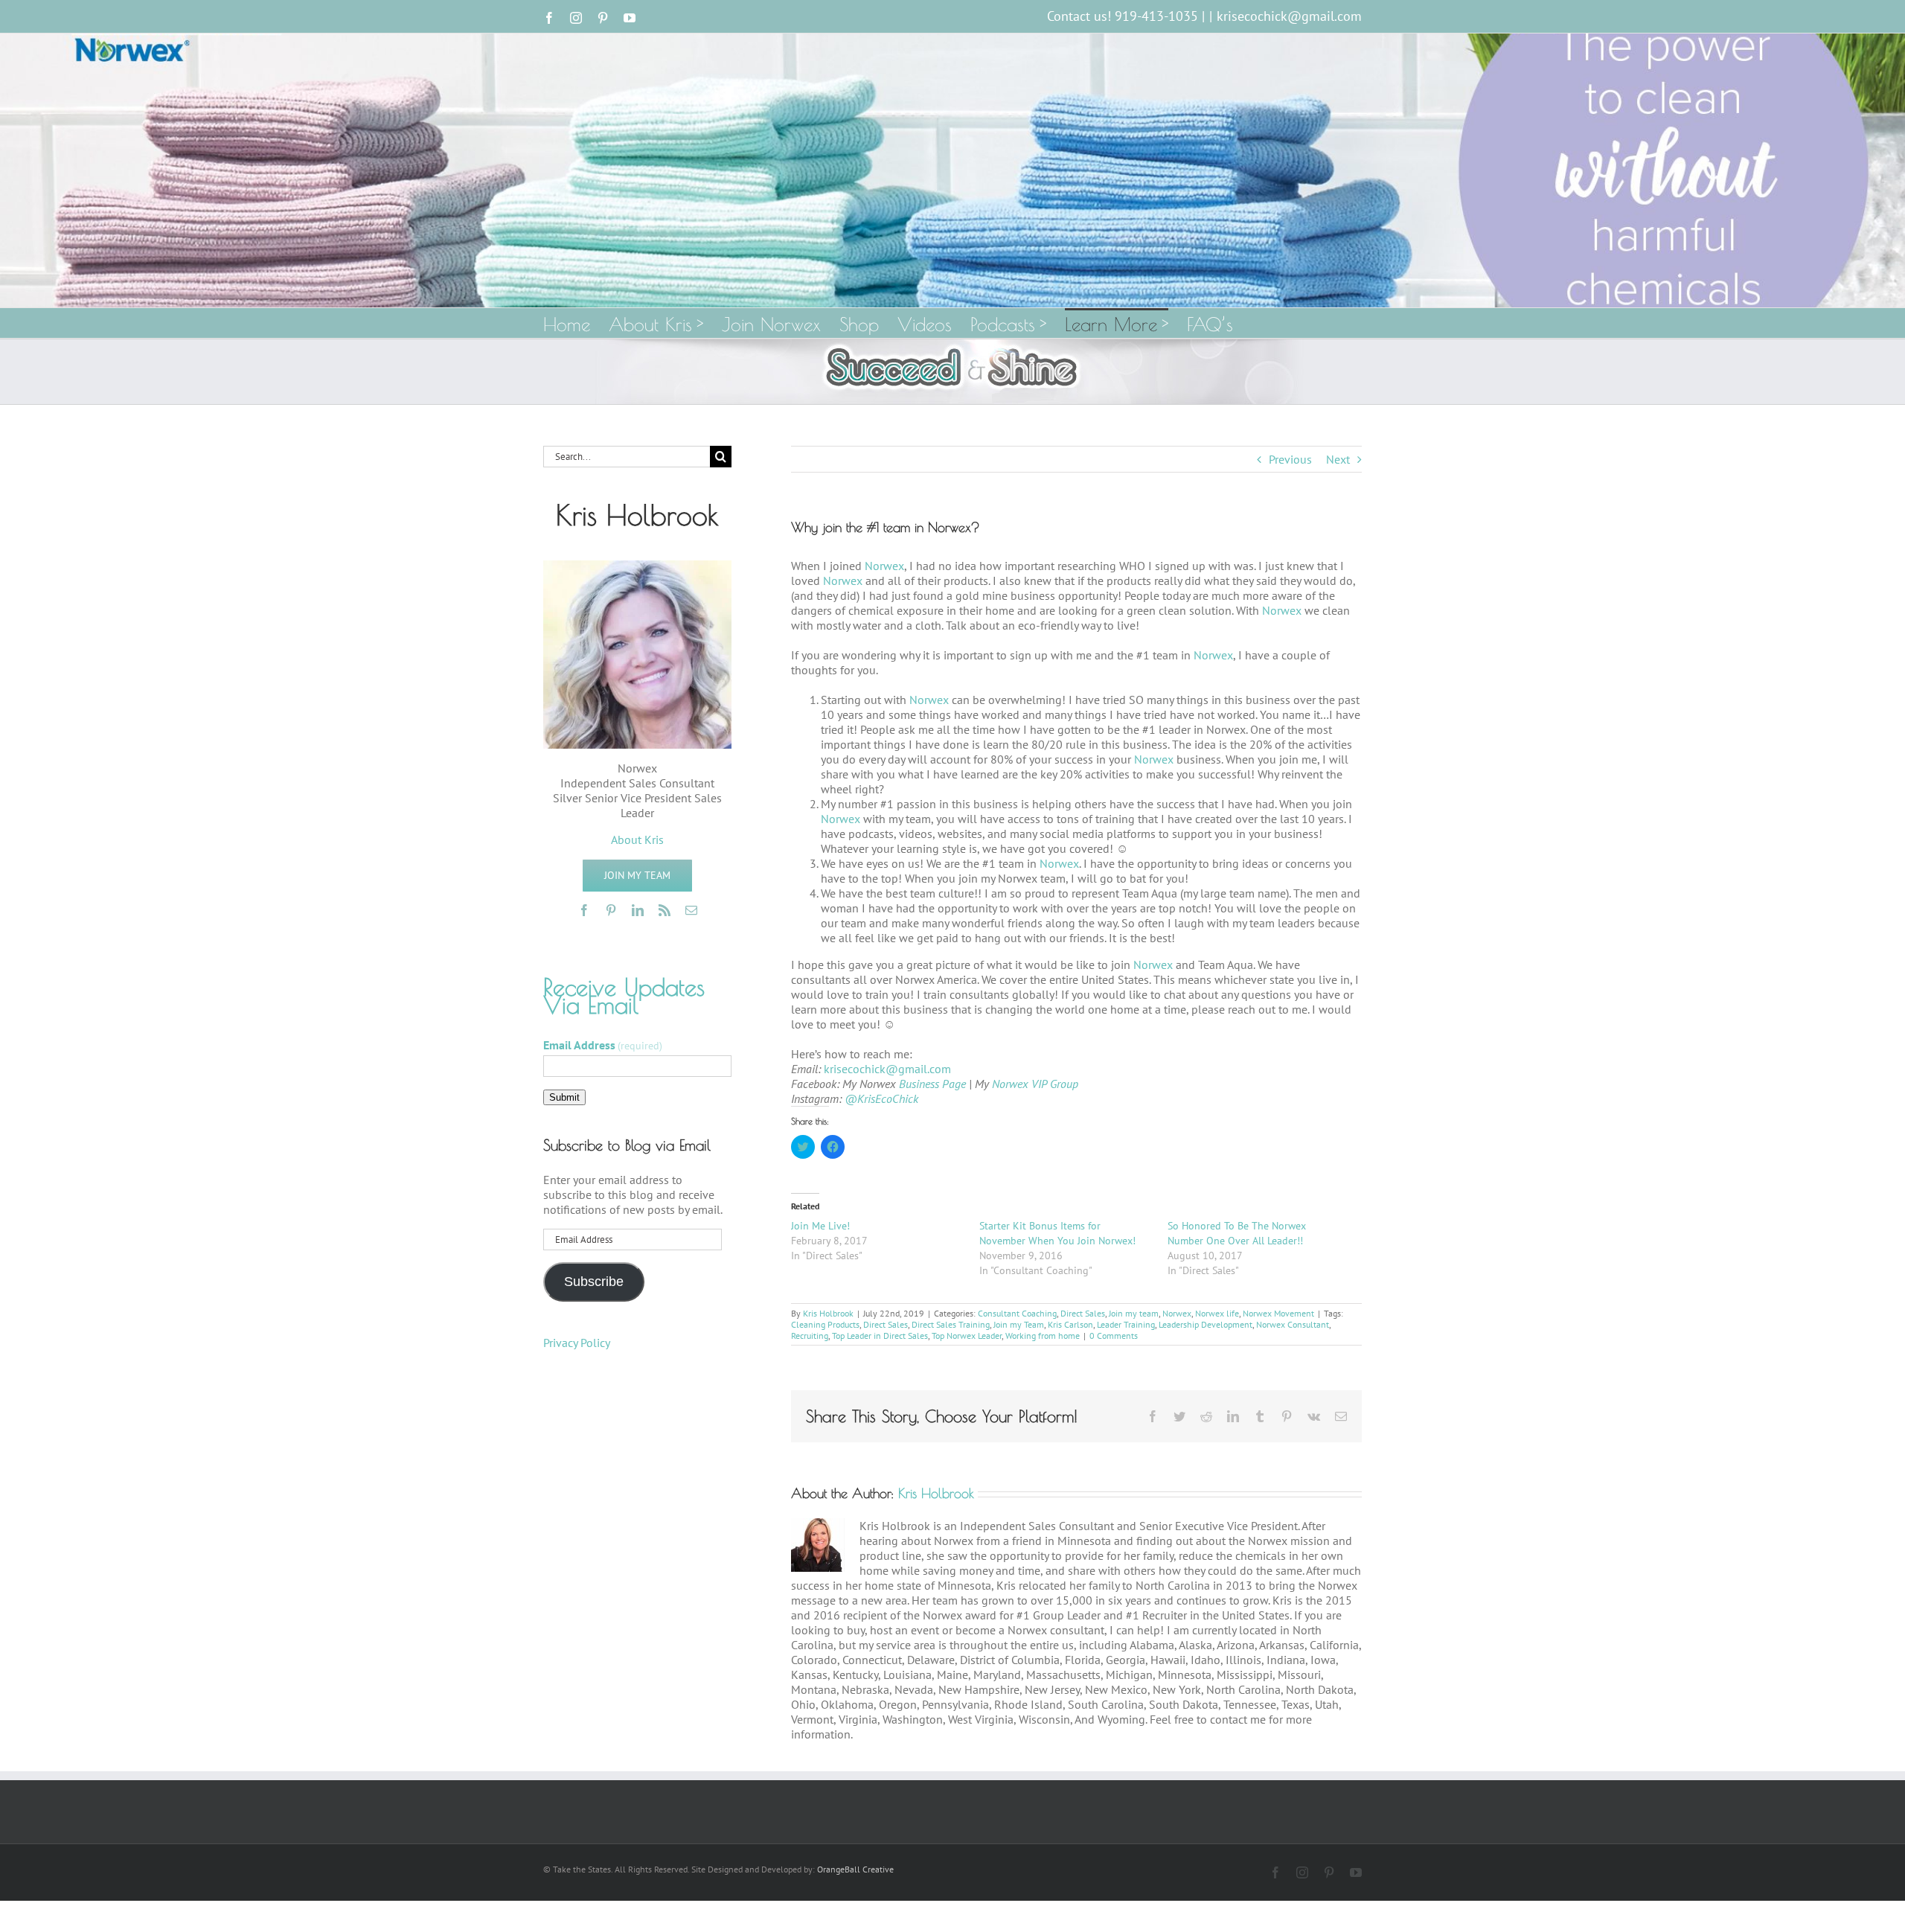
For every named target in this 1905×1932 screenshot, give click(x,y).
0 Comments (1114, 1336)
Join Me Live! (820, 1226)
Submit (564, 1097)
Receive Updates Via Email (624, 996)
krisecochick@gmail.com (1289, 16)
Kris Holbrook (828, 1313)
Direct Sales (1083, 1313)
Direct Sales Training (951, 1324)
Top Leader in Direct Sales (880, 1336)
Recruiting (810, 1336)
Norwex (884, 566)
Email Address (603, 1045)
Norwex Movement (1278, 1313)
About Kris (637, 839)
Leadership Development (1206, 1324)
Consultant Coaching (1017, 1313)
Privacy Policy (577, 1343)
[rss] (665, 910)
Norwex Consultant (1293, 1324)
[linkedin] (638, 910)
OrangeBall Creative (855, 1869)
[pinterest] (611, 910)
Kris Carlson (1070, 1324)
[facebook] (584, 910)
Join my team (1134, 1313)
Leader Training (1126, 1324)
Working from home (1043, 1336)
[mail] (691, 910)
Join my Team (1019, 1324)
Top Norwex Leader (967, 1336)
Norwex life (1217, 1313)
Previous (1290, 459)
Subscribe (594, 1282)
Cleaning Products (825, 1324)
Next (1338, 459)
